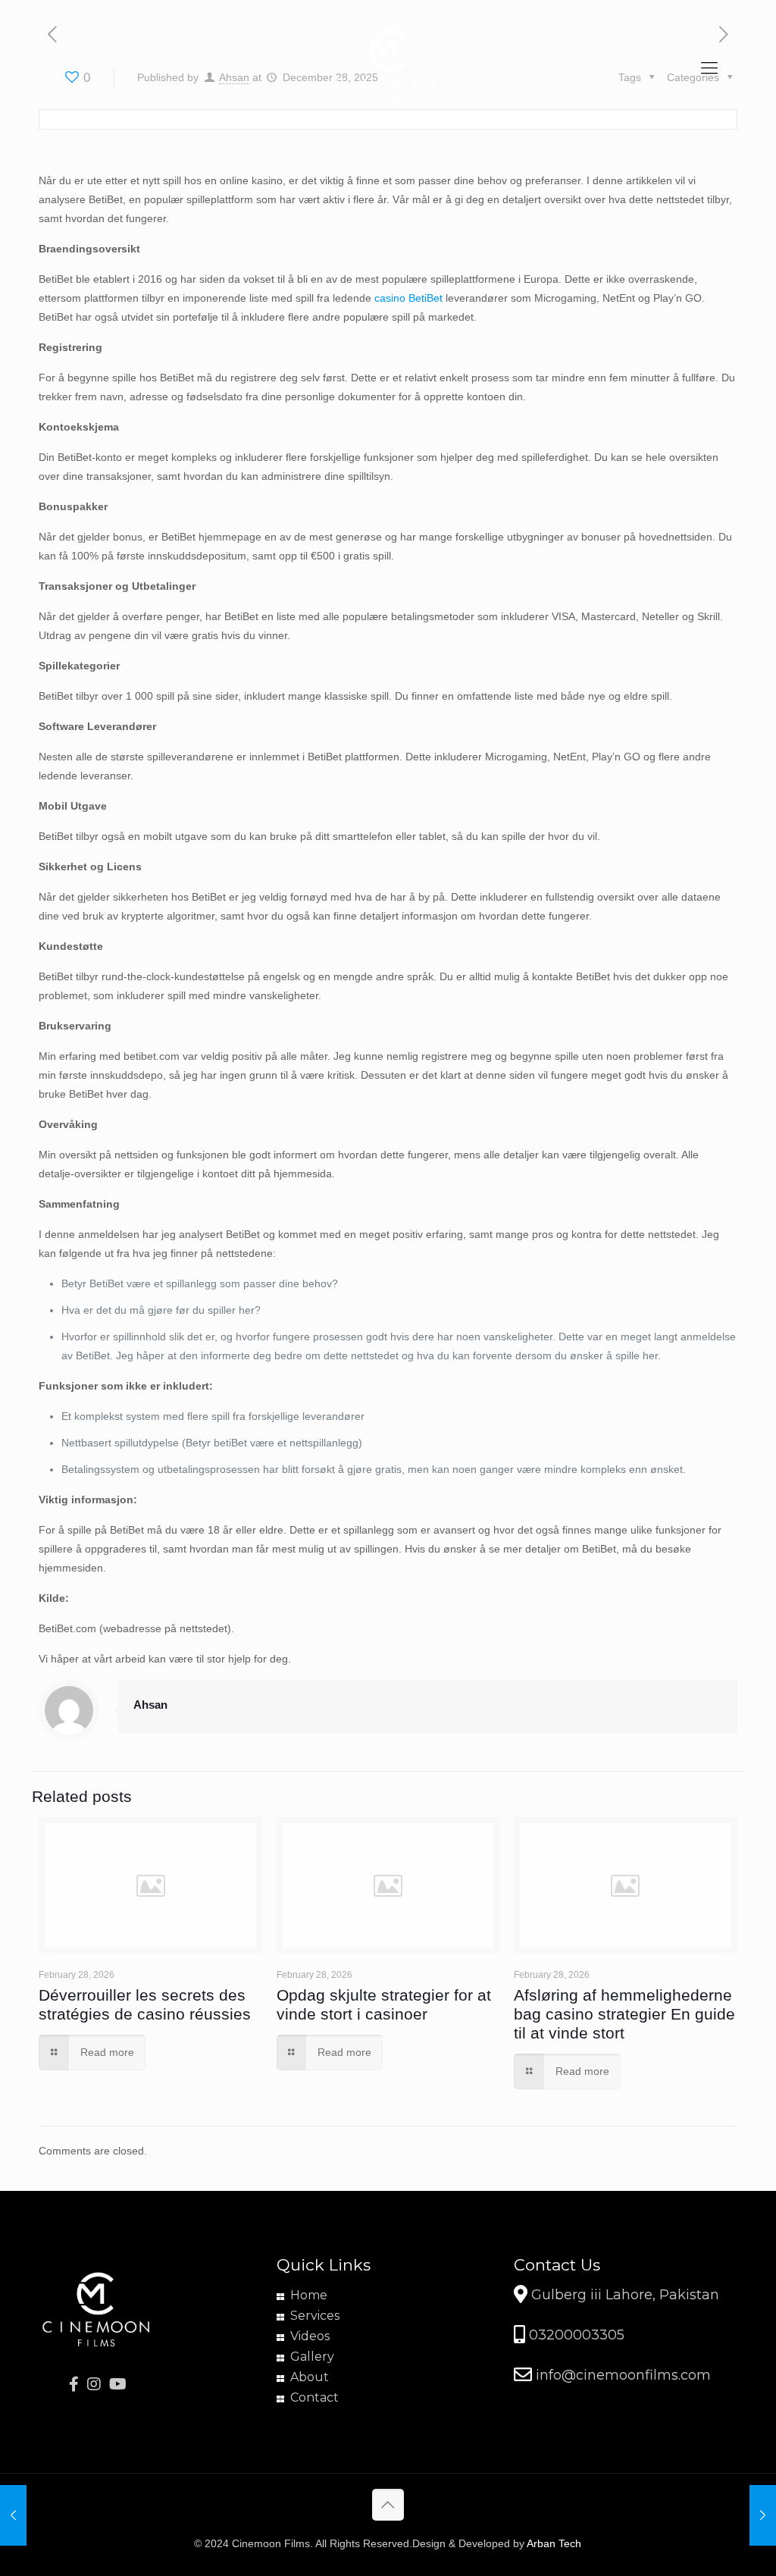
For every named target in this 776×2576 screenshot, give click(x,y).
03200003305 (575, 2335)
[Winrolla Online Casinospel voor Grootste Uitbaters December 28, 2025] (763, 2515)
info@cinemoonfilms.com (621, 2375)
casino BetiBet (408, 298)
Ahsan (150, 1705)
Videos (310, 2336)
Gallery (312, 2357)
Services (315, 2316)
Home (309, 2295)
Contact (314, 2397)
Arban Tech (554, 2543)
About (310, 2377)
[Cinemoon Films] (388, 68)
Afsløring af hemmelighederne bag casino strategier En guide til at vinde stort (624, 2014)
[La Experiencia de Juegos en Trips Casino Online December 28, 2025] (13, 2515)
